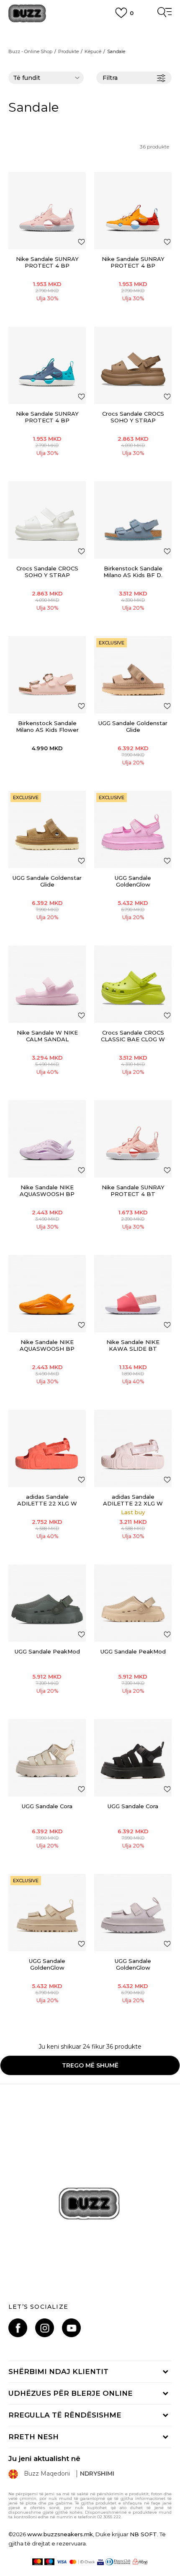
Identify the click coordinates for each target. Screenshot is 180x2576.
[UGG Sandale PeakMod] (47, 1603)
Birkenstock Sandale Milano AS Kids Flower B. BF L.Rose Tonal (47, 730)
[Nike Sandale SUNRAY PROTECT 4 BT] (133, 1139)
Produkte (68, 51)
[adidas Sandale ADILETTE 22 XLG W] (47, 1448)
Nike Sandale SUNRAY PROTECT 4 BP (47, 262)
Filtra (110, 78)
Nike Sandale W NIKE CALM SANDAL (47, 1036)
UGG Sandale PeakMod (47, 1651)
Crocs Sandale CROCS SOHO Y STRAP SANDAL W (133, 420)
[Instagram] (45, 2328)
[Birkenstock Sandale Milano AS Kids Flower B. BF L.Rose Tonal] (47, 675)
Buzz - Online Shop (30, 51)
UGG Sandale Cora (47, 1806)
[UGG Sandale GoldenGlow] (133, 829)
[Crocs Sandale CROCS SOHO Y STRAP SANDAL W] (133, 365)
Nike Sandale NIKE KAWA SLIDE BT (133, 1345)
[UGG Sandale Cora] (47, 1758)
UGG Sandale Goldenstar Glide (133, 726)
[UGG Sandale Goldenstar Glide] (133, 675)
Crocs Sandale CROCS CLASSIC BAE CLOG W (133, 1036)
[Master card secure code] (82, 2562)
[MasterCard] (37, 2562)
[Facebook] (18, 2328)
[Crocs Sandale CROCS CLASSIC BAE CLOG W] (133, 984)
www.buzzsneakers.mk (60, 2534)
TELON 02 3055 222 (90, 30)
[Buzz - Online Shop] (27, 14)
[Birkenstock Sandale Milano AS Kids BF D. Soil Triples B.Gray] (133, 520)
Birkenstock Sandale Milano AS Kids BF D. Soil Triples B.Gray (133, 575)
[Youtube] (71, 2328)
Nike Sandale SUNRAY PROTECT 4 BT (133, 1191)
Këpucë (93, 51)
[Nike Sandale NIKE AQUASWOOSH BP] (47, 1139)
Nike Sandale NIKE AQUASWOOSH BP (47, 1191)
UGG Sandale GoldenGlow (133, 881)
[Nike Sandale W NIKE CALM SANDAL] (47, 984)
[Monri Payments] (140, 2562)
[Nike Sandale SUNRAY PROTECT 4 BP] (47, 211)
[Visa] (62, 2562)
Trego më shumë (90, 2065)
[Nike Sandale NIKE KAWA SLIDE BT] (133, 1294)
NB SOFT (143, 2534)
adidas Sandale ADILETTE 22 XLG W (47, 1500)
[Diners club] (118, 2562)
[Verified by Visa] (100, 2562)
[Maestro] (50, 2562)
